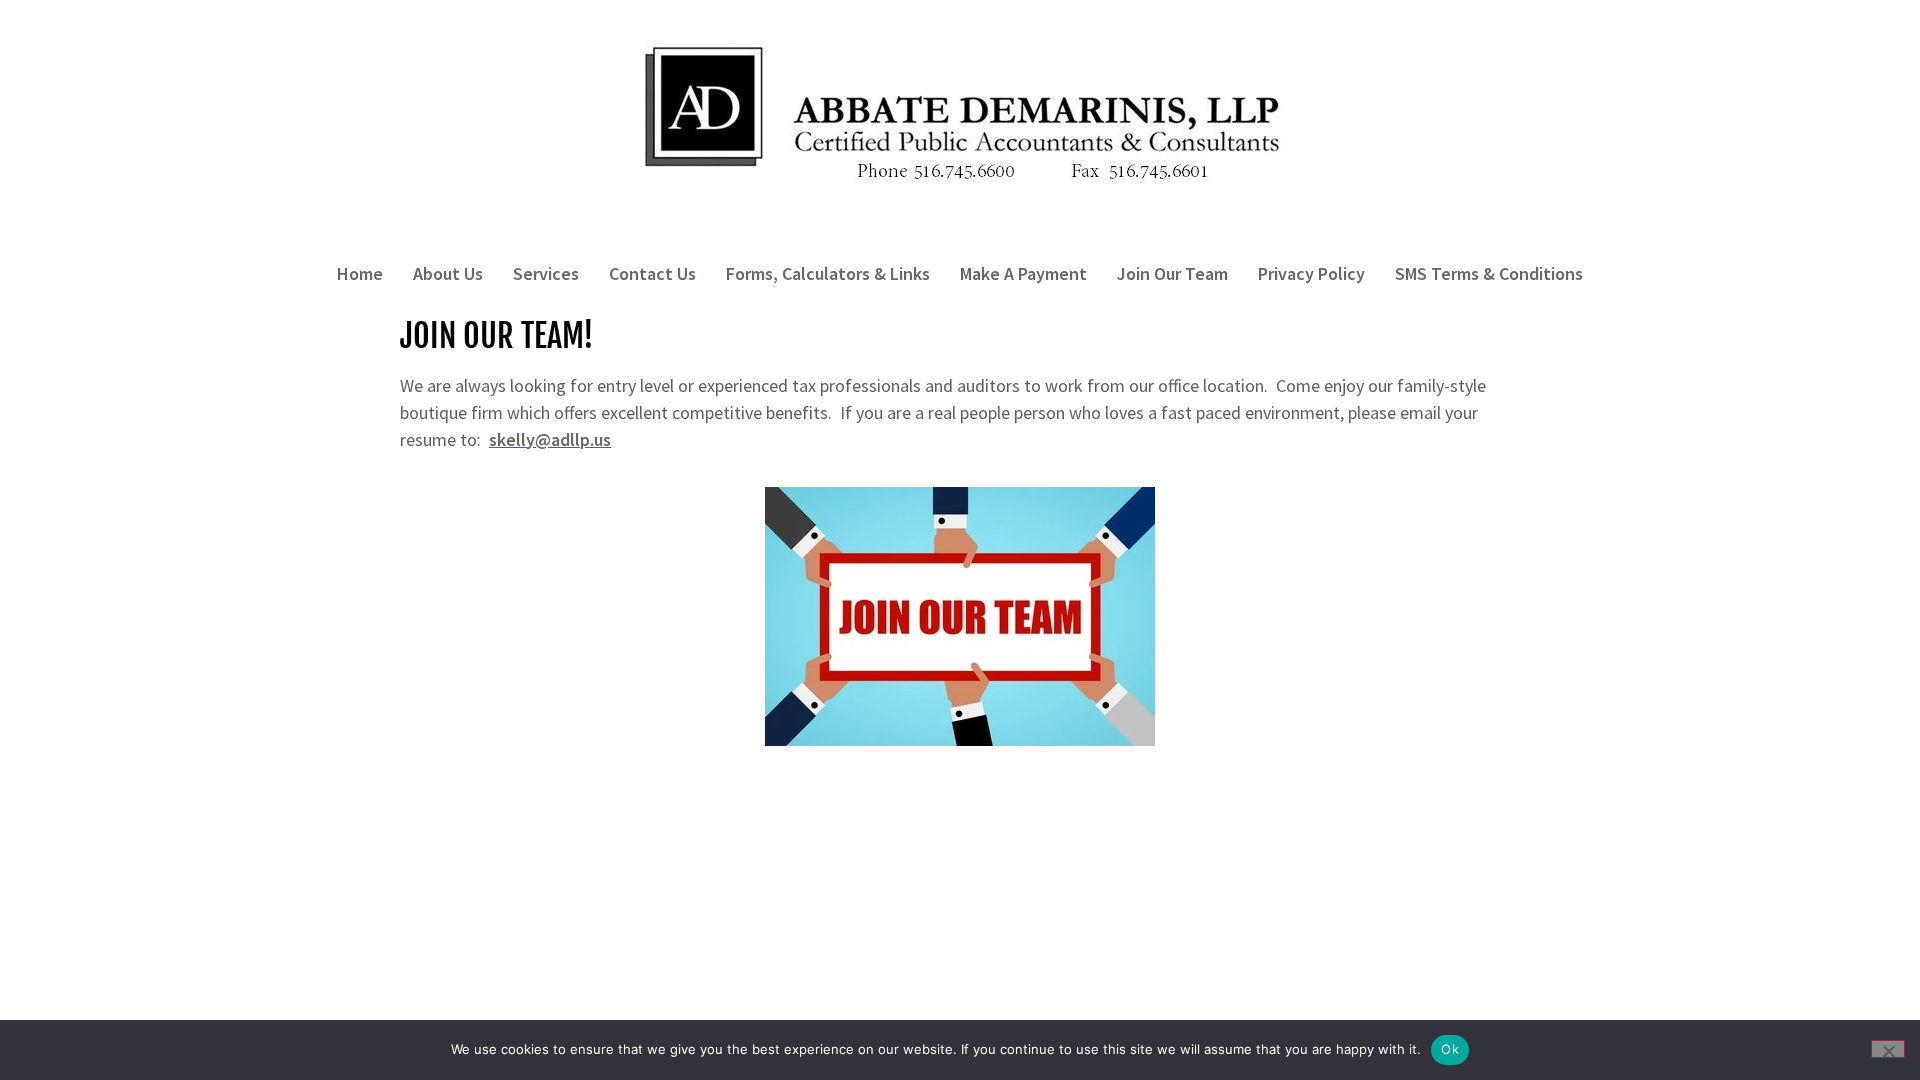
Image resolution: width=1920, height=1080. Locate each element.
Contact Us (652, 273)
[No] (1888, 1049)
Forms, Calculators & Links (828, 273)
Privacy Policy (1311, 273)
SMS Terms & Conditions (1489, 273)
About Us (448, 273)
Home (360, 273)
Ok (1450, 1049)
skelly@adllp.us (550, 439)
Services (546, 273)
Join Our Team (1172, 273)
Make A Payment (1023, 273)
